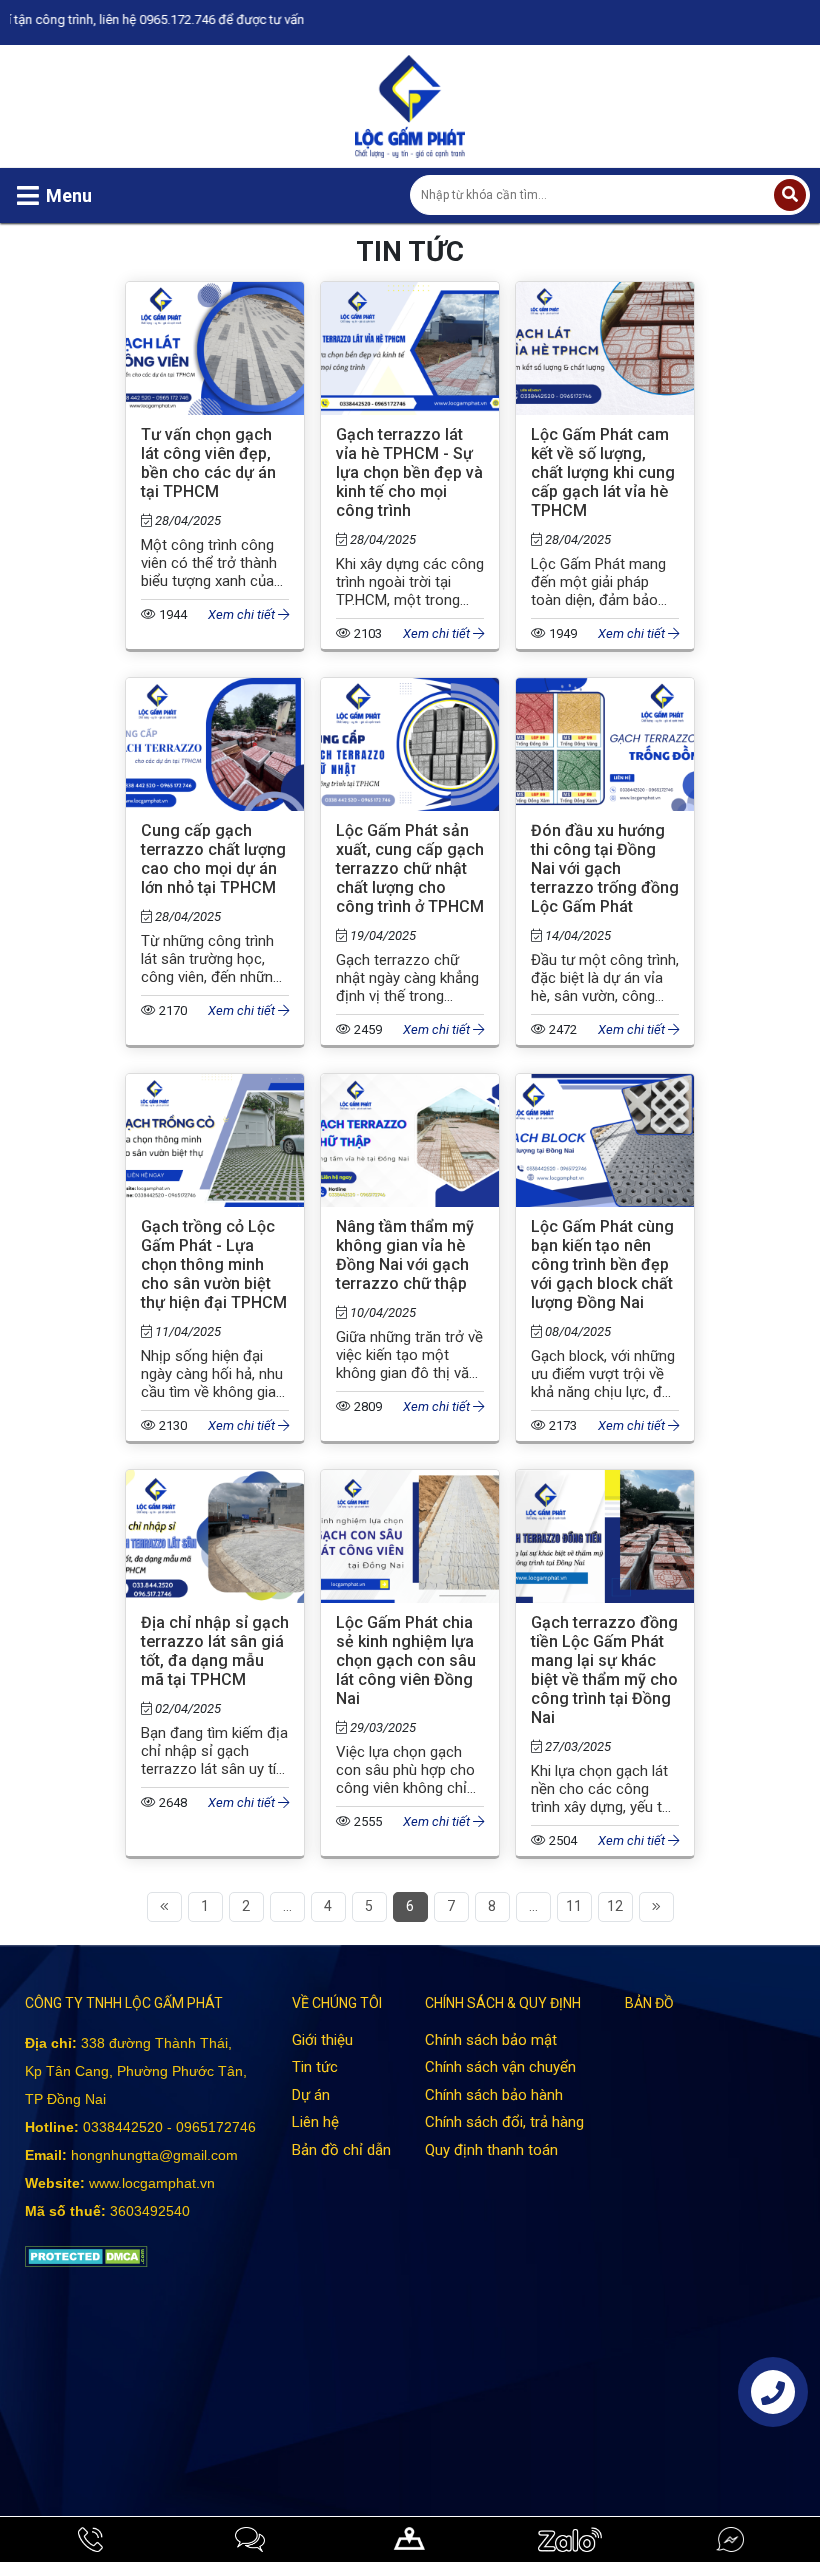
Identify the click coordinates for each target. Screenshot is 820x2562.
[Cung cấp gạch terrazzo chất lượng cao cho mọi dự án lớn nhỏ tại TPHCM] (215, 689)
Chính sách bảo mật (491, 2040)
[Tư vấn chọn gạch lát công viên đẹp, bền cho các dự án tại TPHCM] (215, 293)
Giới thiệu (322, 2040)
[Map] (410, 2539)
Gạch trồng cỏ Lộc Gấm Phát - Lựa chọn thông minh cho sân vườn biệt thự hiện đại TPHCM (214, 1264)
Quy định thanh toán (491, 2150)
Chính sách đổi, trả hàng (504, 2122)
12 (615, 1906)
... (287, 1906)
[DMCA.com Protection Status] (86, 2256)
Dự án (311, 2095)
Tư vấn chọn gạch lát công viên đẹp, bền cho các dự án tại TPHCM (208, 463)
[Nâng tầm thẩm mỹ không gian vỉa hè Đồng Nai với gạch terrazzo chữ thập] (410, 1085)
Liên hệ (315, 2122)
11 (574, 1906)
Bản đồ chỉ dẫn (341, 2150)
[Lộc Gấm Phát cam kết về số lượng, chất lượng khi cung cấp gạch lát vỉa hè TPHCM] (605, 293)
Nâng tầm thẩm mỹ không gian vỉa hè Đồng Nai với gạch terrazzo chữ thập (405, 1255)
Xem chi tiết (243, 614)
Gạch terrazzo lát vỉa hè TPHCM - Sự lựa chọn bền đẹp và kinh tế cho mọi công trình (409, 472)
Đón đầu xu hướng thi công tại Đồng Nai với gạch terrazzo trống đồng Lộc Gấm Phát (605, 868)
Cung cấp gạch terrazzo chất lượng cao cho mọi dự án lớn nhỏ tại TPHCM (213, 859)
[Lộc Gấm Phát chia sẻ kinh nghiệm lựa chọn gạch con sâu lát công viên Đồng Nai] (410, 1481)
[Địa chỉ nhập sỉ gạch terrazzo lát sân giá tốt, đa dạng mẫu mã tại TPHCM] (215, 1481)
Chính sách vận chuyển (500, 2067)
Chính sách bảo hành (494, 2095)
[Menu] (28, 195)
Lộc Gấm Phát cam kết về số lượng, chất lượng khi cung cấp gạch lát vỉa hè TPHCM (603, 472)
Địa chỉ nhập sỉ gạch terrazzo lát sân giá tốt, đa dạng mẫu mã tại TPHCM (215, 1651)
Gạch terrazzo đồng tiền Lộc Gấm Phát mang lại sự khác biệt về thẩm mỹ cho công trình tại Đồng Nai (604, 1670)
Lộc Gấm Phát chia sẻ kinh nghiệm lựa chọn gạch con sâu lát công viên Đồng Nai (406, 1660)
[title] (90, 2539)
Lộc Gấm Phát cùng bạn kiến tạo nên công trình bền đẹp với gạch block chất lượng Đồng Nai (602, 1264)
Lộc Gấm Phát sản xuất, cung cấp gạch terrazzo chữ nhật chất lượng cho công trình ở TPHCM (410, 868)
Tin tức (315, 2067)
